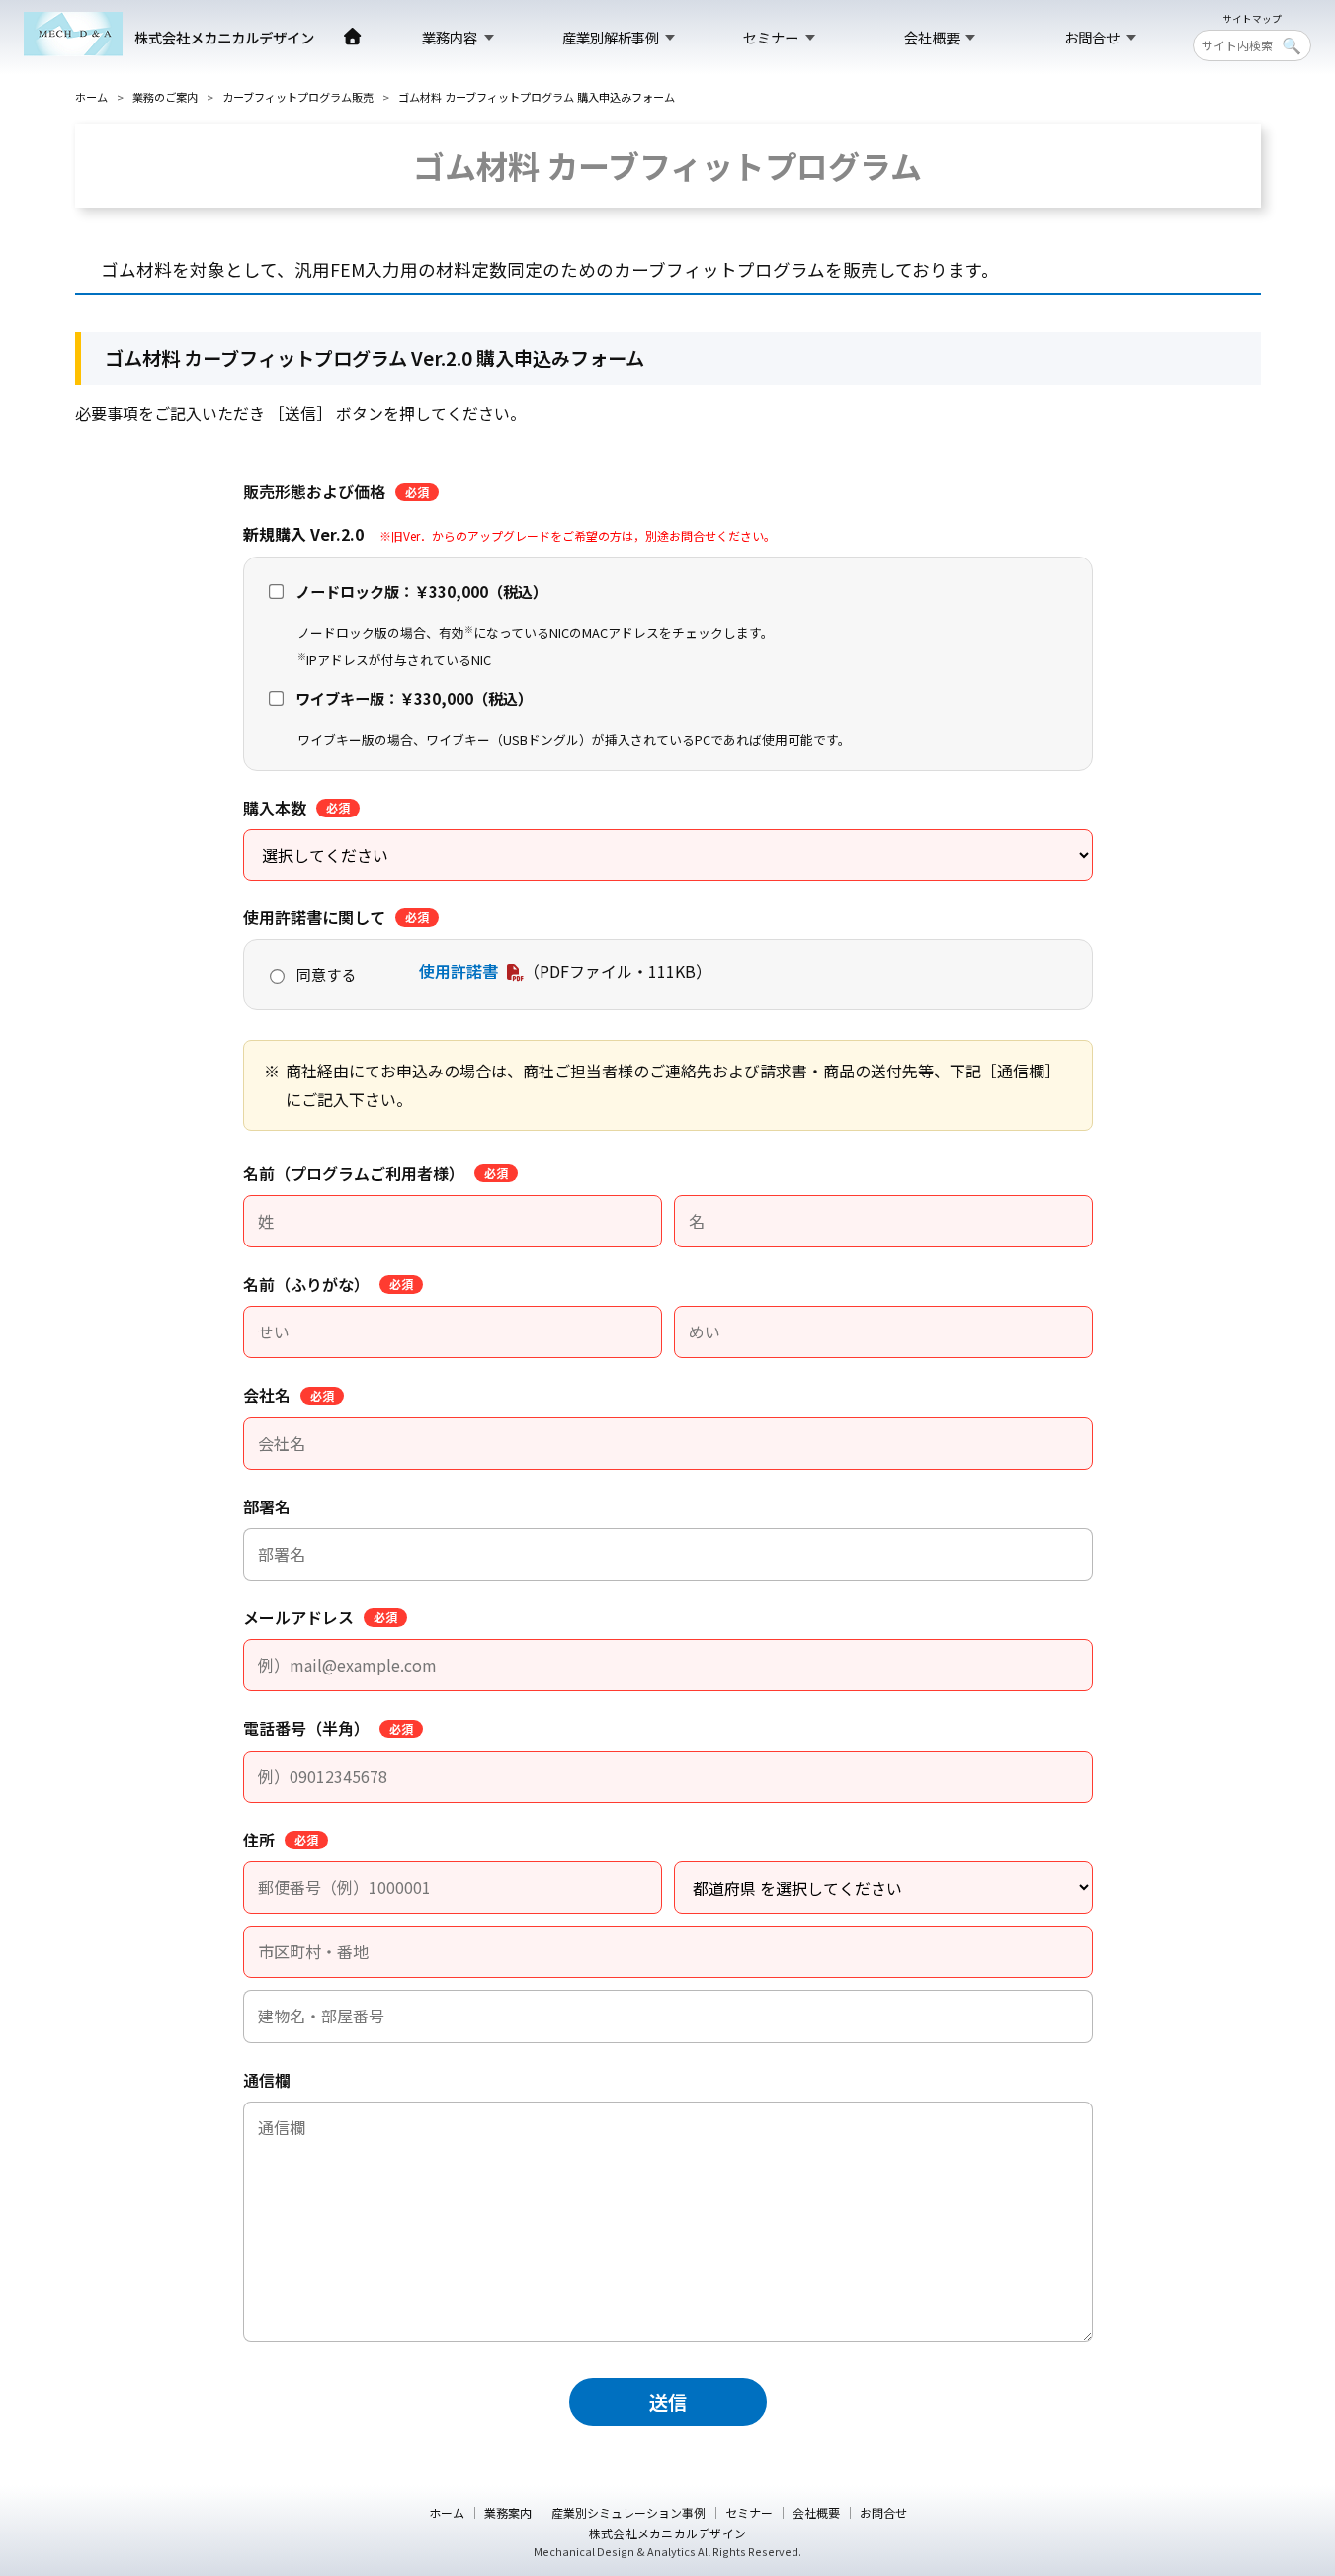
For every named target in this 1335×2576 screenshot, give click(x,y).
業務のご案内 (165, 97)
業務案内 (508, 2512)
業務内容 (450, 37)
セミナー (771, 37)
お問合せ (1092, 37)
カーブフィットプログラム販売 (298, 97)
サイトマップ (1252, 20)
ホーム (91, 97)
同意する (326, 974)
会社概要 (932, 37)
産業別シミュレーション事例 (628, 2512)
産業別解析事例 (611, 37)
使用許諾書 (459, 971)
